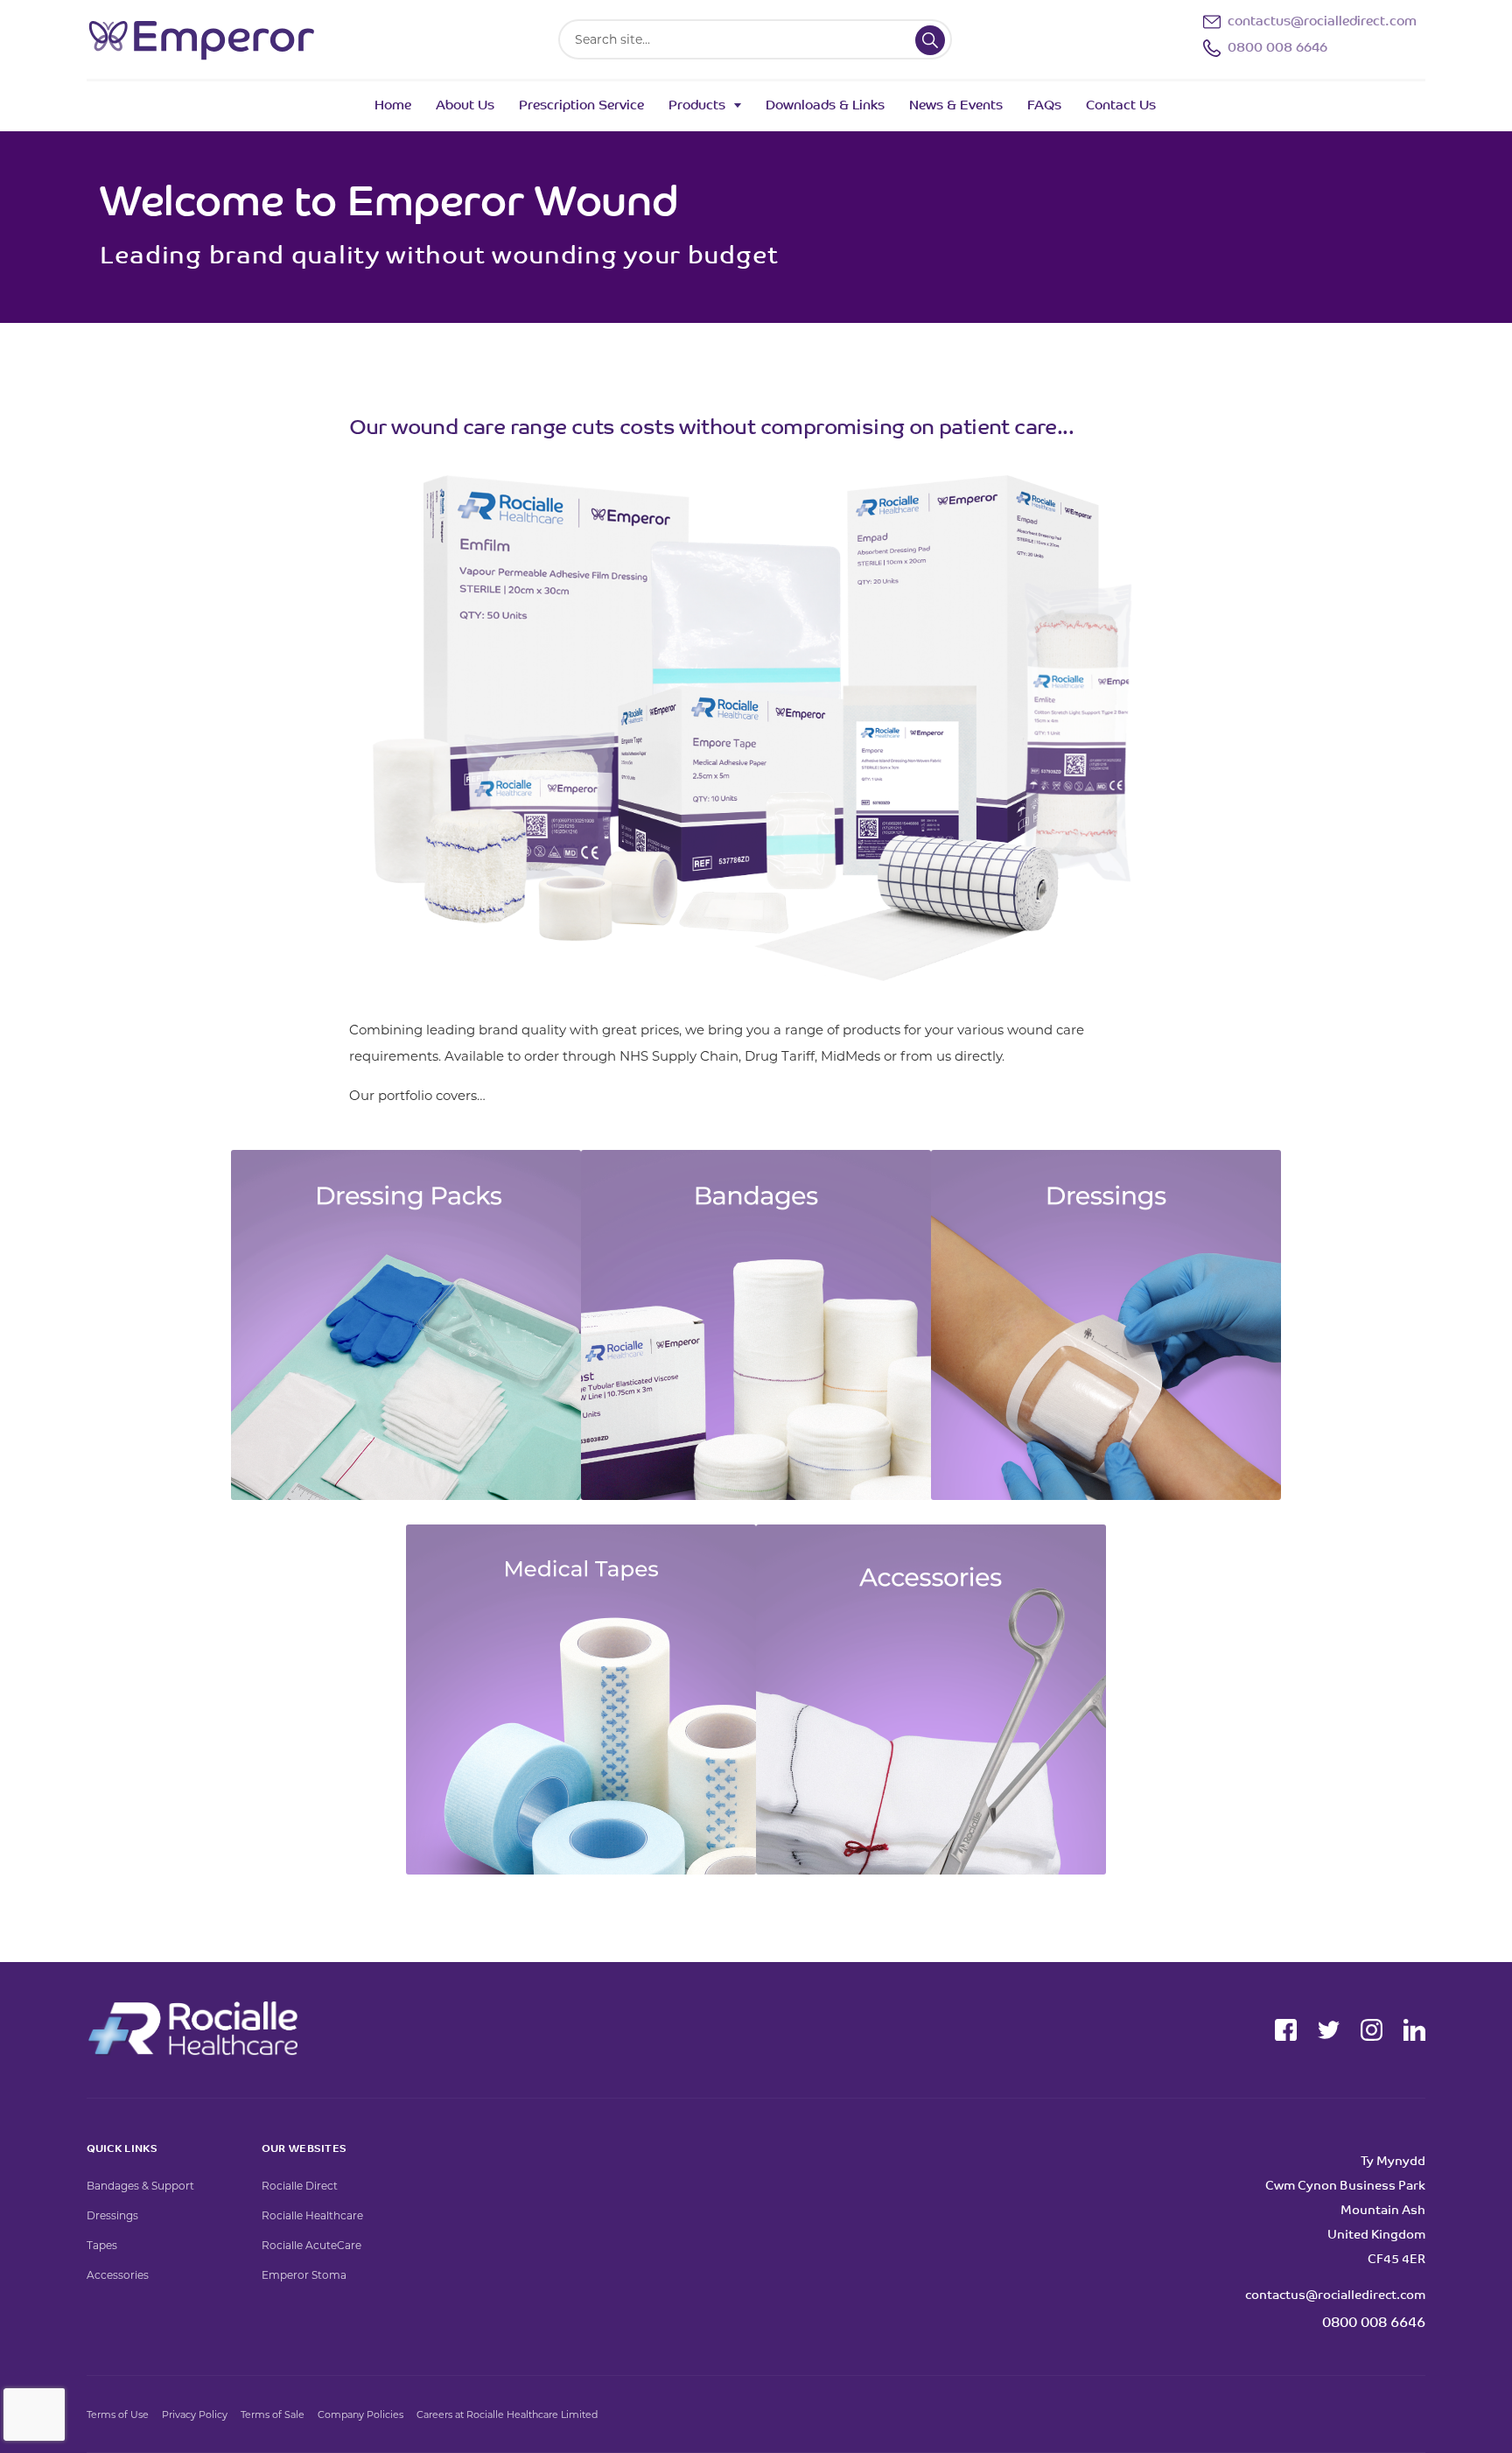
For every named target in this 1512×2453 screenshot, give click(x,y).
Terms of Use (118, 2414)
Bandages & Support (140, 2186)
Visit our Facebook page (1286, 2030)
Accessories (118, 2275)
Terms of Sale (273, 2414)
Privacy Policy (195, 2414)
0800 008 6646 (1277, 49)
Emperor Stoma (304, 2275)
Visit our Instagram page (1372, 2030)
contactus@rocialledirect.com (1322, 22)
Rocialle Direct (300, 2186)
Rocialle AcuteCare (311, 2245)
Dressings (112, 2215)
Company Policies (360, 2414)
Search (930, 40)
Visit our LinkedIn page (1414, 2030)
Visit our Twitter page (1329, 2030)
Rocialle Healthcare (312, 2215)
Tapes (102, 2245)
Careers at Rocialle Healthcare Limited (507, 2414)
